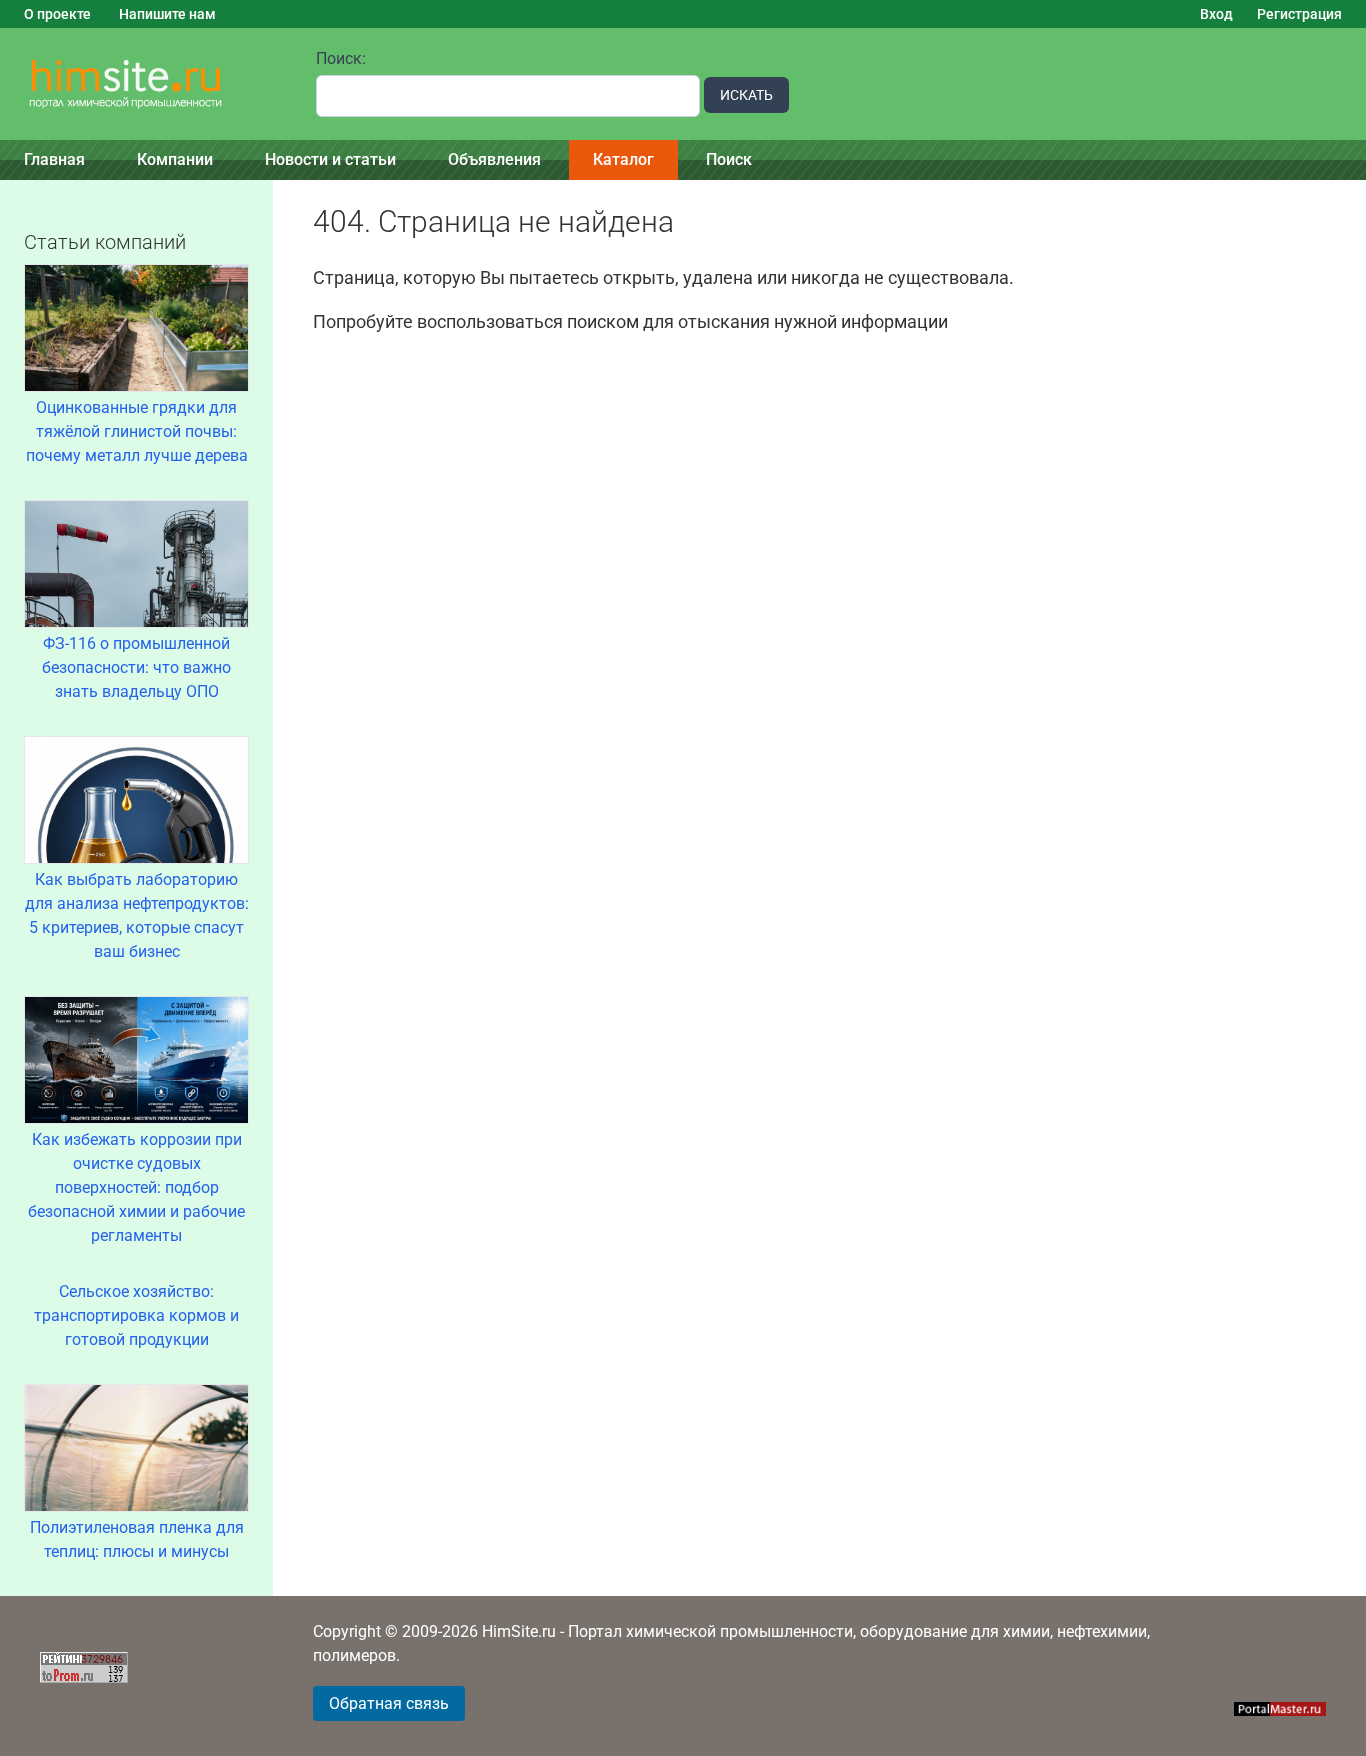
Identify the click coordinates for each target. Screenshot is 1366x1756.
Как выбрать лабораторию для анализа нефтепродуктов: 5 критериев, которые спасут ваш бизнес (137, 915)
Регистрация (1299, 14)
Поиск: (341, 58)
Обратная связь (389, 1703)
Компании (175, 159)
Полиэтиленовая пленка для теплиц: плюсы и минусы (137, 1539)
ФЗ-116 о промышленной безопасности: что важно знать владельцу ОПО (136, 667)
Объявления (494, 159)
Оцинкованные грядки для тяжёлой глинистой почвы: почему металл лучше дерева (137, 431)
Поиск (729, 159)
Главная (54, 159)
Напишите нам (167, 14)
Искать (746, 95)
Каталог (623, 159)
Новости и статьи (330, 159)
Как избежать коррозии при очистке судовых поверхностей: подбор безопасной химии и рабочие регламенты (136, 1187)
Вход (1216, 14)
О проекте (57, 14)
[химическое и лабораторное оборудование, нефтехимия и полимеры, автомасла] (146, 84)
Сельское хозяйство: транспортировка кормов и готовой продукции (136, 1315)
